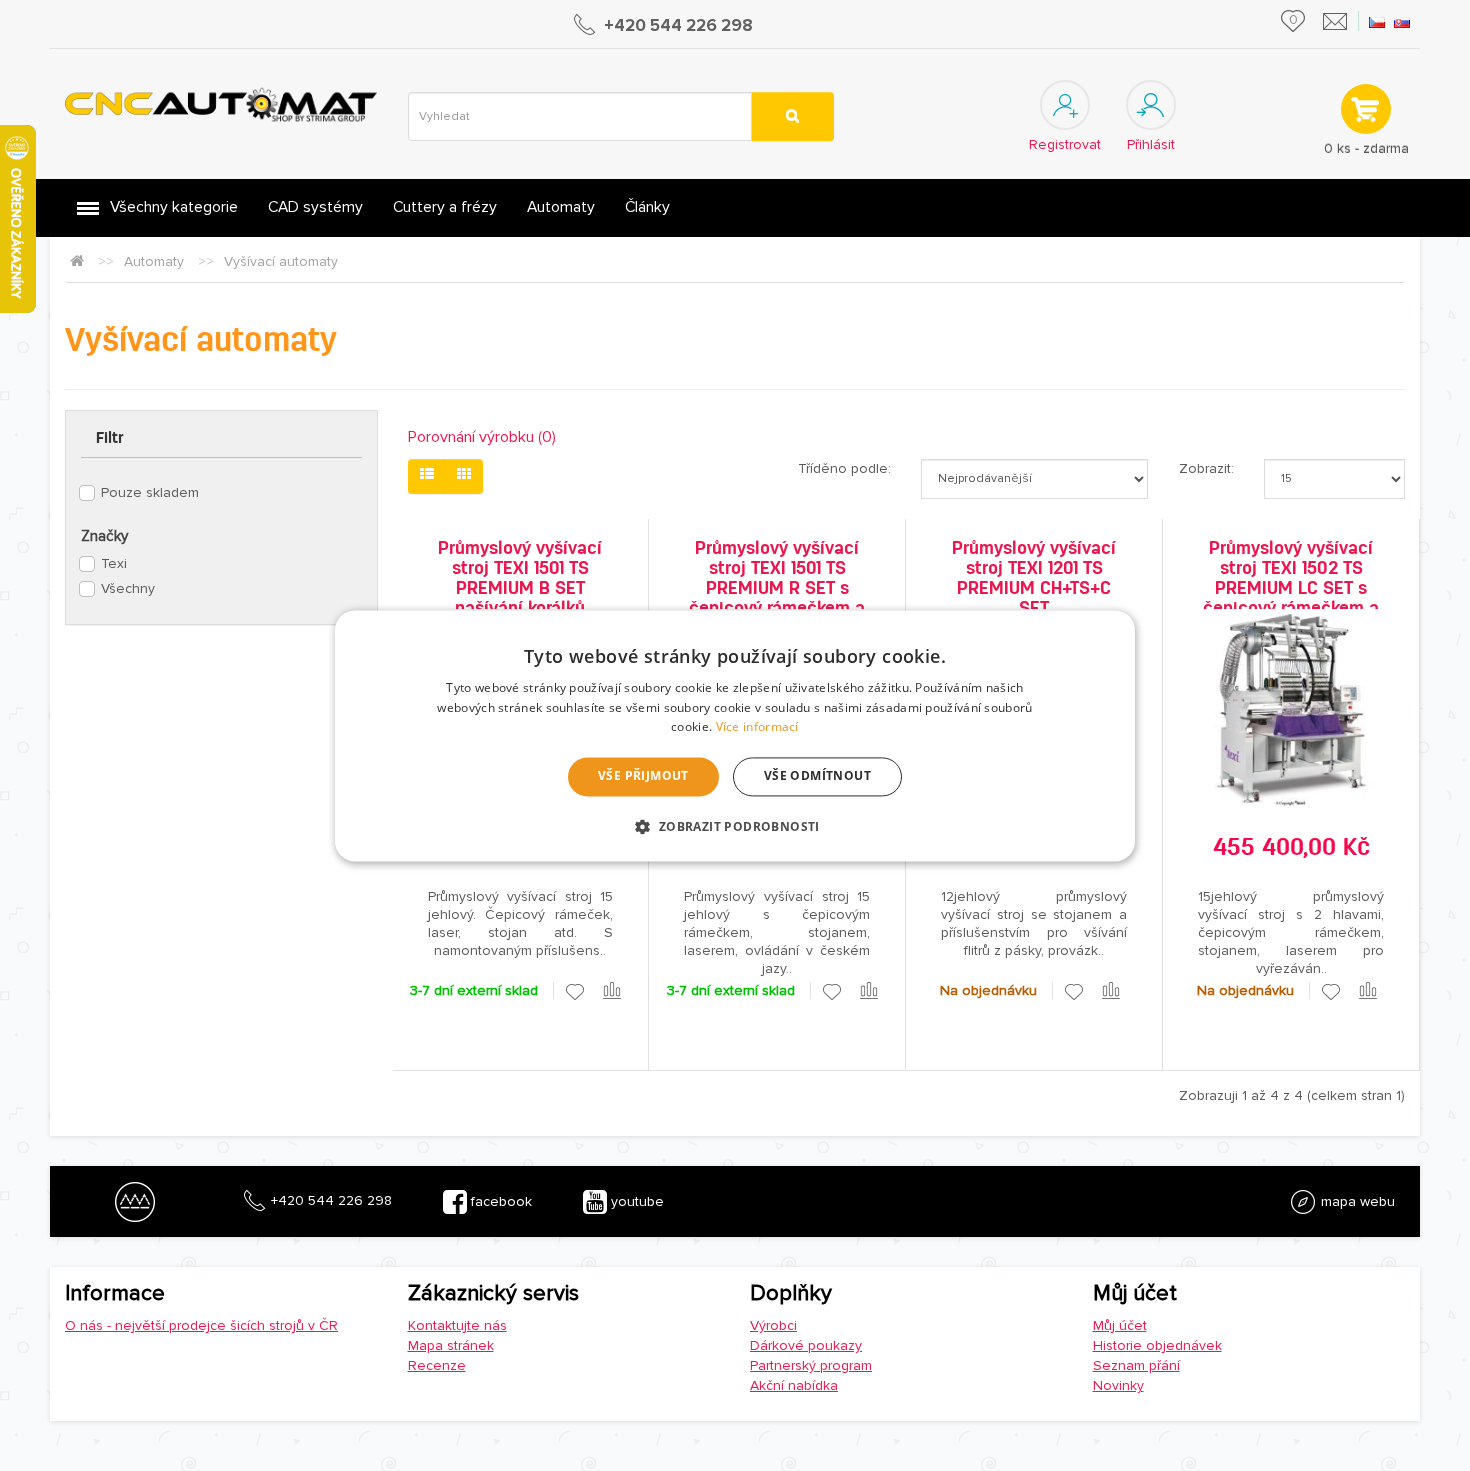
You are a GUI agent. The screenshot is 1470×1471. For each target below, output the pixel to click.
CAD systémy (315, 207)
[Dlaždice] (464, 476)
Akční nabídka (794, 1385)
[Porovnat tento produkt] (613, 991)
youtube (635, 1201)
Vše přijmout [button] (643, 776)
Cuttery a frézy (445, 207)
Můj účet (1120, 1325)
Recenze (437, 1365)
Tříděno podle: (844, 468)
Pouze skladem (150, 492)
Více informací (757, 727)
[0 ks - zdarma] (1365, 108)
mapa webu (1356, 1201)
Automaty (561, 207)
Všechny (128, 588)
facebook (499, 1201)
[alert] (735, 735)
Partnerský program (811, 1365)
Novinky (1118, 1385)
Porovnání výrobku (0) (482, 437)
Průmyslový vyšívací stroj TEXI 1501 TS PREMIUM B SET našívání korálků (520, 578)
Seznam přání (1136, 1365)
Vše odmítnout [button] (817, 776)
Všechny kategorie (174, 207)
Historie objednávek (1157, 1345)
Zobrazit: (1206, 468)
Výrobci (773, 1325)
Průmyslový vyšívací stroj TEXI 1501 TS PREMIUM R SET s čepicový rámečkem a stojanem (777, 588)
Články (647, 207)
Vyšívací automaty (281, 261)
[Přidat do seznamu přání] (575, 991)
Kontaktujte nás (457, 1325)
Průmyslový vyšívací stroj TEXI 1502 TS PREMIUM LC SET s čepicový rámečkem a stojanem (1291, 588)
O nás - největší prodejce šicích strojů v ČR (201, 1325)
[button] (734, 826)
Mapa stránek (451, 1345)
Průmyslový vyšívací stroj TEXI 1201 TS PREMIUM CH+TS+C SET (1034, 578)
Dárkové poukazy (806, 1345)
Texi (114, 563)
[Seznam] (427, 476)
